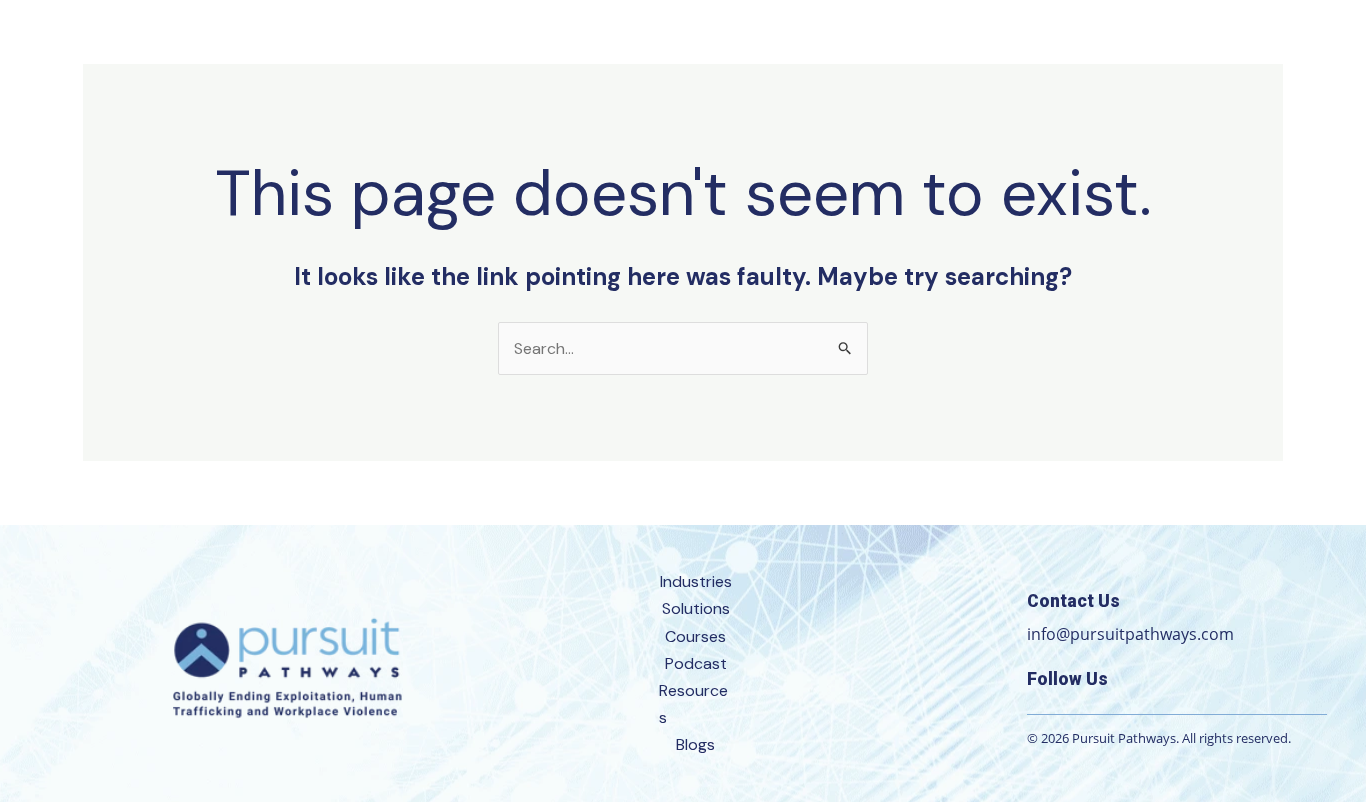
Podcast (696, 663)
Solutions (696, 608)
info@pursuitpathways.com (1130, 634)
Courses (695, 636)
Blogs (695, 744)
